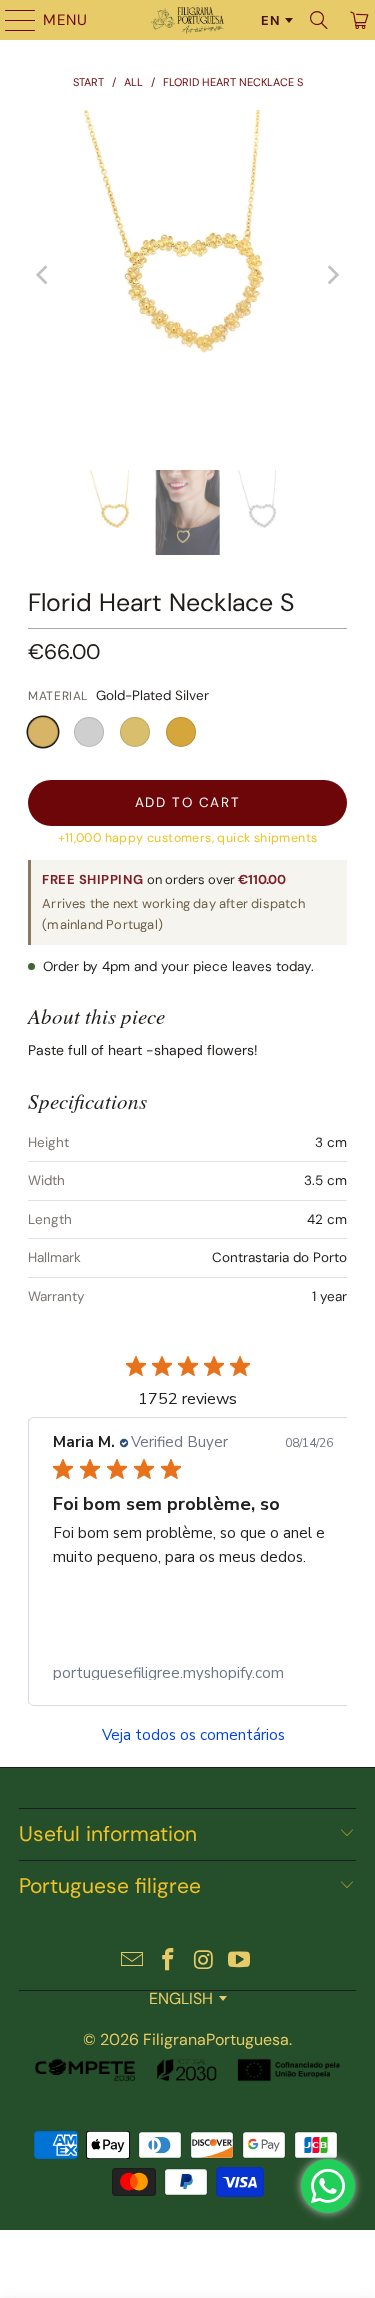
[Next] (332, 275)
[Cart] (357, 20)
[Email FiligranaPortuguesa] (133, 1961)
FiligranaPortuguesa (216, 2039)
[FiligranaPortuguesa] (188, 20)
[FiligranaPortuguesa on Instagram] (205, 1961)
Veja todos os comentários (193, 1735)
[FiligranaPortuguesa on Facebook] (169, 1961)
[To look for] (319, 20)
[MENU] (11, 20)
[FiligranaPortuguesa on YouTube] (240, 1961)
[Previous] (43, 275)
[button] (43, 732)
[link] (193, 1673)
